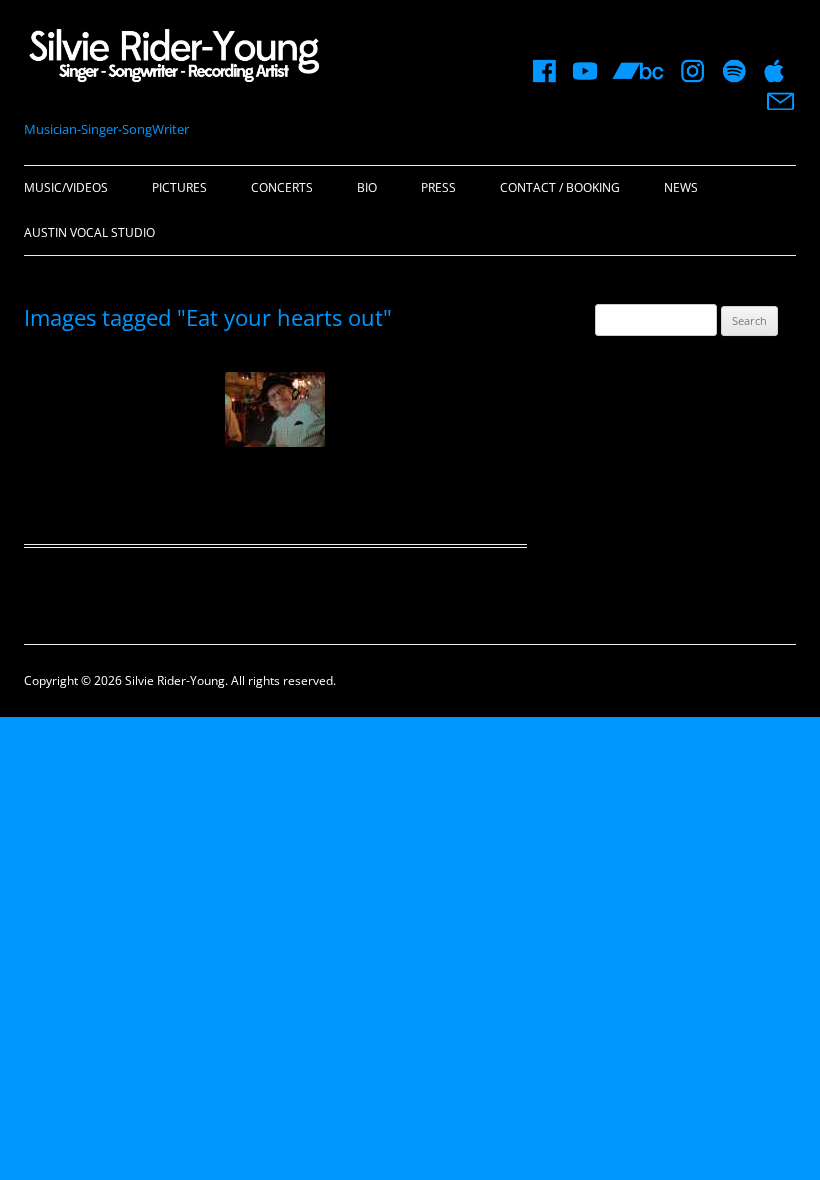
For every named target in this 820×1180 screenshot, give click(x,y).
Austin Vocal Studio (89, 232)
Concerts (282, 187)
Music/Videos (66, 187)
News (681, 187)
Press (438, 187)
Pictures (179, 187)
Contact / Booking (560, 187)
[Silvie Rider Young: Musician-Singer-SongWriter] (174, 61)
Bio (367, 187)
